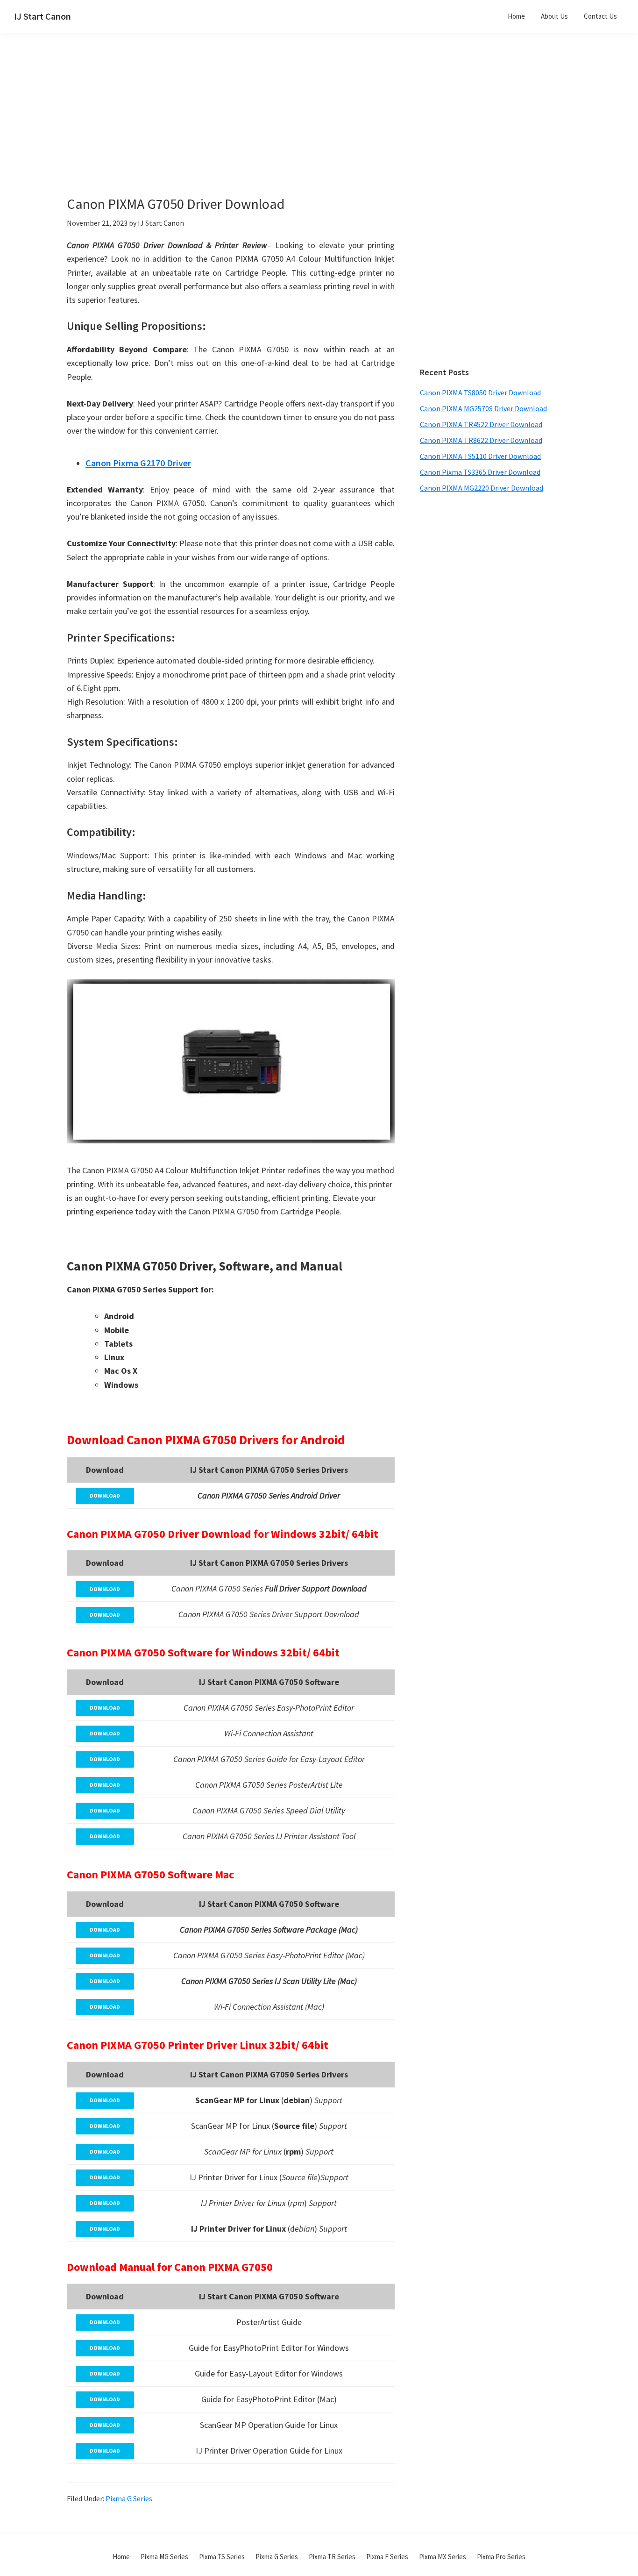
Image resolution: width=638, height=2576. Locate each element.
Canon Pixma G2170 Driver (138, 463)
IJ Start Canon (43, 16)
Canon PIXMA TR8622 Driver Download (481, 440)
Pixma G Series (129, 2498)
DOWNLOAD (105, 1495)
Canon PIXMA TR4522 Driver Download (481, 424)
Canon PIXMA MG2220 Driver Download (482, 488)
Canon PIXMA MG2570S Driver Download (483, 408)
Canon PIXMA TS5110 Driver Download (480, 456)
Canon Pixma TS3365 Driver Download (480, 472)
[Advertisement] (254, 130)
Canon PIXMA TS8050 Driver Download (480, 392)
